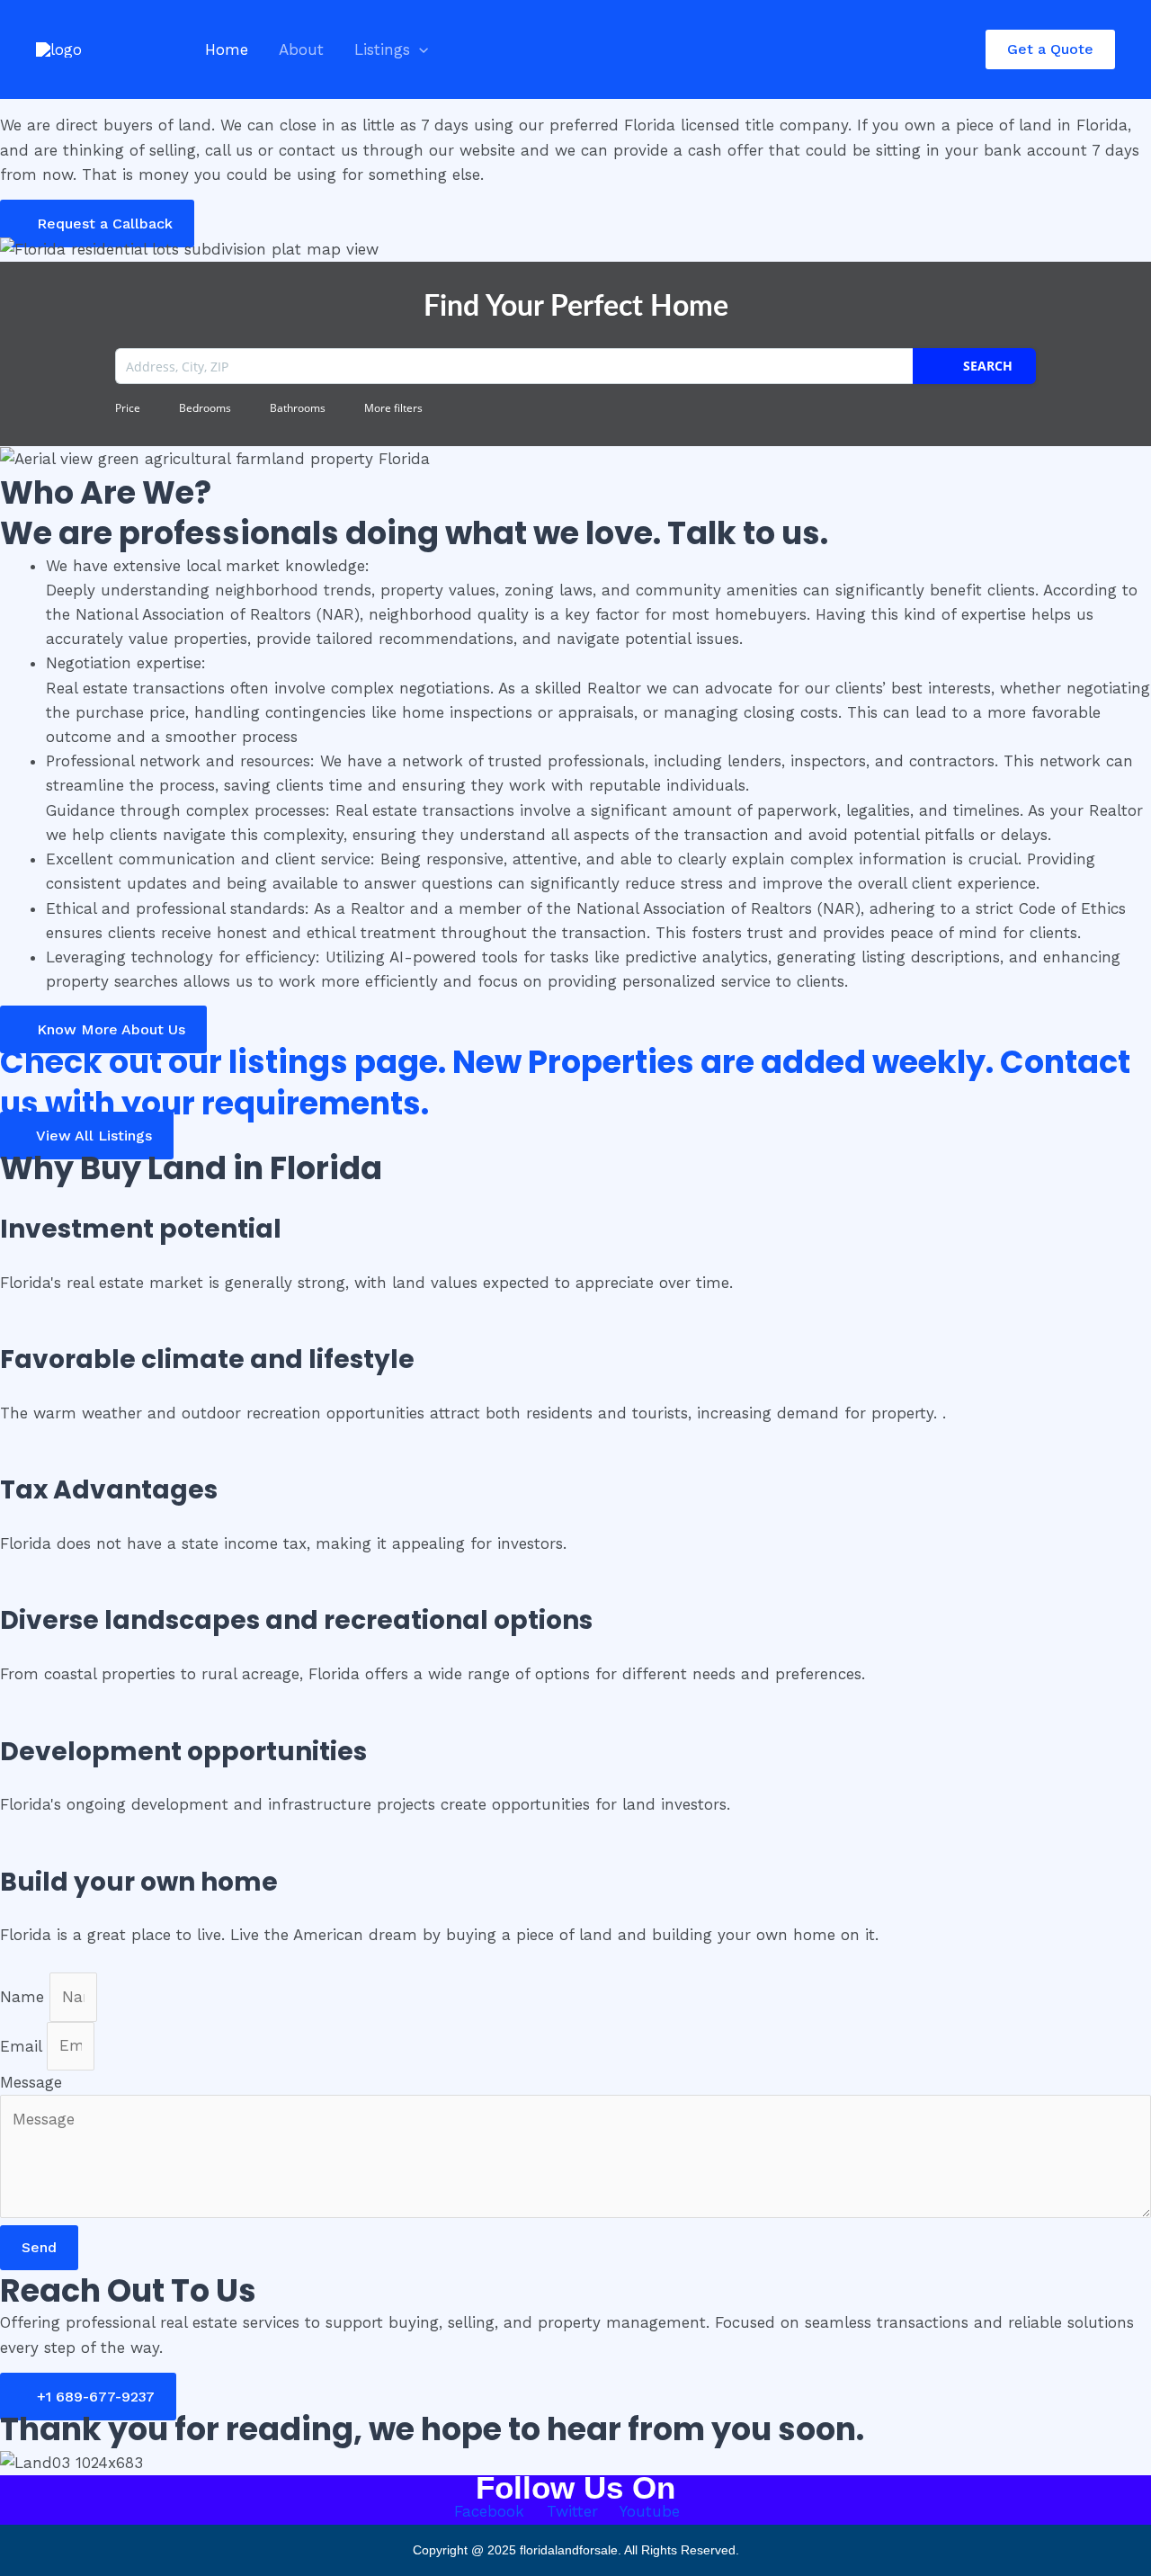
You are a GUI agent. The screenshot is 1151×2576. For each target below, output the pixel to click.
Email (23, 2045)
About (301, 49)
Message (31, 2082)
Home (227, 49)
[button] (419, 49)
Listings (382, 49)
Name (25, 1997)
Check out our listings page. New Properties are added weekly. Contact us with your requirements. (565, 1082)
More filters (393, 408)
